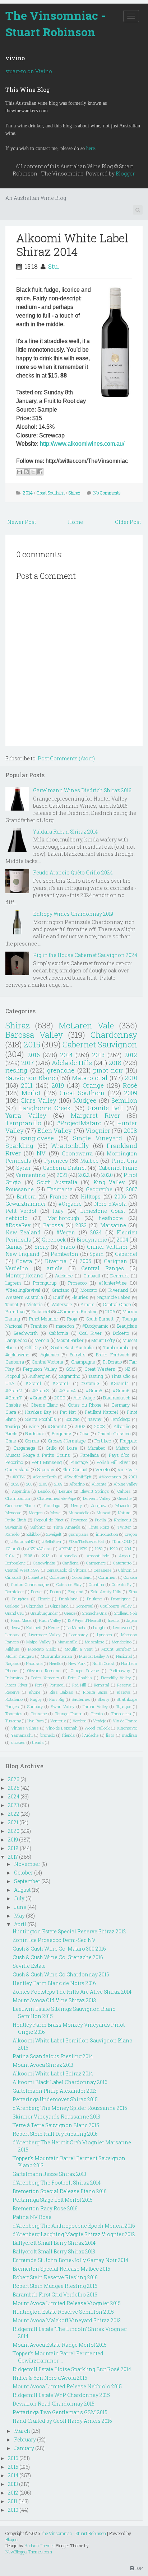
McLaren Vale (86, 1025)
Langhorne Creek (45, 1108)
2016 (34, 1055)
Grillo (51, 1448)
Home (75, 522)
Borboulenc (15, 1563)
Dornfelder (15, 1592)
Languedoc (16, 1340)
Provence (79, 1520)
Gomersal (85, 1606)
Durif (58, 1297)
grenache (61, 1070)
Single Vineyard (98, 1138)
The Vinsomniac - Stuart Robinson (55, 24)
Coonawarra (77, 1153)
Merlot (31, 1093)
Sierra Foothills (41, 1419)
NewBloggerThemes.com (29, 2552)
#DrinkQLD (121, 1541)
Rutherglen (40, 1376)
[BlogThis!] (26, 472)
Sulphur (38, 1527)
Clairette (35, 1577)
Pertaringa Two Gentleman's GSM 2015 (60, 2412)
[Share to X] (33, 472)
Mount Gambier (116, 1649)
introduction (107, 1534)
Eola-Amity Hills (106, 1592)
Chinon (125, 1570)
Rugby (36, 1699)
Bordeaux (34, 1434)
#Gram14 (120, 1383)
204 (128, 1549)
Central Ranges (103, 1268)
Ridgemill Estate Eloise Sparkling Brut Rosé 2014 (72, 2369)
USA (10, 1383)
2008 (130, 1130)
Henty (77, 1505)
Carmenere (96, 1563)
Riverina (56, 1261)
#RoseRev (18, 1225)
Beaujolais (127, 1326)
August (22, 1890)
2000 (60, 1398)
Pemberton (64, 1254)
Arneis (87, 1304)
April (20, 1924)
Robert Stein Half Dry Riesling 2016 (55, 2134)
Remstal (101, 1685)
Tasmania (60, 1189)
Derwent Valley (97, 1498)
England (76, 1592)
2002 (80, 1426)
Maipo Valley (38, 1642)
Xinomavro (127, 1728)
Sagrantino (70, 1376)
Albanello (68, 1556)
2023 (81, 1225)
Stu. (54, 266)
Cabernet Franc (118, 1168)
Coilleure (57, 1577)
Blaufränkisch (117, 1398)
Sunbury (35, 1706)
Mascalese (94, 1642)
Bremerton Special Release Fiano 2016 (60, 2191)
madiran (129, 1735)
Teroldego (120, 1419)
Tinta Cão (121, 1376)
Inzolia (114, 1620)
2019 (58, 1085)
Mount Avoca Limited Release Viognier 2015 (67, 2303)
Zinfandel (41, 1312)
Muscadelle (79, 1513)
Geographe (99, 1189)
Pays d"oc (119, 1455)
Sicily (42, 1247)
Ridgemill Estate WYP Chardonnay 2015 (61, 2395)
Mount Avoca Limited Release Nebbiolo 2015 (67, 2386)
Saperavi (46, 1469)
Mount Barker (70, 1340)
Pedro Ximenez (45, 1678)
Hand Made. (22, 1620)
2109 (58, 1484)
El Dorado (112, 1362)
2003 (100, 1426)
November (27, 1864)
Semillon (124, 1100)
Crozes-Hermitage (67, 1441)
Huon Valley (50, 1620)
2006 (120, 1196)
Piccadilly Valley (116, 1678)
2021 (62, 1175)
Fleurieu (80, 1297)
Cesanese (103, 1570)
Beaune (66, 1491)
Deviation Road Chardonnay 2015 (54, 2404)
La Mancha (77, 1627)
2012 (131, 1055)
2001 (133, 1477)
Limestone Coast (102, 1211)
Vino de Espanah (62, 1728)
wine (34, 1426)
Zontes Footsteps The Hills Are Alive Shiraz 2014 (72, 1992)
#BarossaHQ (23, 1541)
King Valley (109, 1182)
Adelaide (64, 1276)
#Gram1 (33, 1383)
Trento (97, 1714)
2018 (115, 1063)
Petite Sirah (16, 1520)
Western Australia (24, 1297)
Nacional (124, 1656)
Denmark (120, 1276)
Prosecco (77, 1283)
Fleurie (44, 1599)
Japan (132, 1620)
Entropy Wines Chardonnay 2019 (73, 914)
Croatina (96, 1584)
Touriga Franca (69, 1714)
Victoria (35, 1304)
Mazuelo (123, 1505)
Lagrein (13, 1283)
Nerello (55, 1663)
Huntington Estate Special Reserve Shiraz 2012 (69, 1931)
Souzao (72, 1419)
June (20, 1907)
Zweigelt (54, 1534)
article (55, 1268)
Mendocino (122, 1642)
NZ (127, 1369)
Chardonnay (114, 1035)
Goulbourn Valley (116, 1606)
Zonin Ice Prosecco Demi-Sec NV (54, 1940)
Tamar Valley (95, 1706)
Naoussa (34, 1663)
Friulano (94, 1599)
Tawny (95, 1419)
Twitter (124, 1527)
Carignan (115, 1261)
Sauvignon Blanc (30, 1078)
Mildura (12, 1649)
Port (38, 1685)
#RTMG (66, 1549)
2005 (85, 1261)
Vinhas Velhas (25, 1728)
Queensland (17, 1469)
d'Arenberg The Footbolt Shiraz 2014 (57, 2183)
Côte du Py (122, 1584)
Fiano (68, 1247)
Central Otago (117, 1304)
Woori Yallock (97, 1728)
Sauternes (81, 1699)
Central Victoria (47, 1362)
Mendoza (13, 1513)
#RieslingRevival (23, 1290)
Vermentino (30, 1175)
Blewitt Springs (95, 1491)
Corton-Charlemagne (30, 1584)
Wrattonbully (70, 1146)
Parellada (90, 1455)
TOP (138, 2568)
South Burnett (100, 1319)
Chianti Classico (114, 1434)
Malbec (89, 1161)
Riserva (124, 1692)
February (25, 2439)
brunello (48, 1735)
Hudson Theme (38, 2545)
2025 (15, 1484)
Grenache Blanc (20, 1505)
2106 (110, 1312)
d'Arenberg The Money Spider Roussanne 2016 (70, 2108)
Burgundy (61, 1434)
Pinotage (79, 1462)
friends (69, 1735)
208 (29, 1484)
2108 (28, 1556)
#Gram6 (121, 1390)
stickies (18, 1742)
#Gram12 (57, 1426)
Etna (133, 1592)
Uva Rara (36, 1721)
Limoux (13, 1635)
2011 (27, 1085)
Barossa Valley (34, 1035)
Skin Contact (75, 1469)
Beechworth (26, 1333)
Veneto (102, 1469)
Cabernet (126, 1254)
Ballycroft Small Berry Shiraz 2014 (54, 2243)
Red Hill (79, 1685)
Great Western (100, 1369)
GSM (71, 1369)
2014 (28, 493)
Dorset (37, 1592)
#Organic (70, 1204)
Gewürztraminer (26, 1204)
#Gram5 (94, 1390)
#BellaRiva (52, 1541)
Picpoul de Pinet (49, 1520)
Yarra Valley (26, 1115)
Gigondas (35, 1606)
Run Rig (57, 1699)
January (24, 2448)
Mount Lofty (103, 1340)
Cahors (124, 1491)
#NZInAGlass (39, 1549)
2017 (28, 1063)
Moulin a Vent (79, 1649)
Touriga (13, 1426)
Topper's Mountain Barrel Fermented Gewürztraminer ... (58, 2357)
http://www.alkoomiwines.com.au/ (82, 444)
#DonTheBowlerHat (86, 1541)
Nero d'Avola (110, 1204)
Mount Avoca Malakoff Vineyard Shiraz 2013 (67, 2320)
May (19, 1916)
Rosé (130, 1085)
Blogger (125, 173)
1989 (99, 1549)
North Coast (103, 1663)
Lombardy (78, 1635)
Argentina (21, 1491)
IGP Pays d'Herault (85, 1620)
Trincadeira (121, 1714)
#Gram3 (41, 1390)
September (27, 1881)
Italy (58, 1211)
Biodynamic (92, 1240)
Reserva (124, 1685)
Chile (11, 1441)
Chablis (13, 1405)
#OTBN (19, 1477)
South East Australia (72, 1347)
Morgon (36, 1513)
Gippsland (59, 1606)
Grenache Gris (94, 1613)
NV (41, 1153)
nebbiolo (17, 1218)
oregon (131, 1534)
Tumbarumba (117, 1347)
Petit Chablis (80, 1678)
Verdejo (100, 1721)
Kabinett (34, 1627)
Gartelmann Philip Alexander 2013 (55, 2091)
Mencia (42, 1340)
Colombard (82, 1577)
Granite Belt (105, 1108)
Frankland (68, 1599)
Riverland (118, 1290)
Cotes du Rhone (85, 1405)
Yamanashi (22, 1735)
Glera (11, 1412)
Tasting (96, 1376)
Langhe (100, 1627)
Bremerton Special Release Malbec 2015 (61, 2269)
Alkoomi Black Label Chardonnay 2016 (60, 2082)
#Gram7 (14, 1398)
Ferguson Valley (40, 1369)
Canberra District (64, 1168)
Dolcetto (121, 1333)
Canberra (15, 1362)
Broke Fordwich (112, 1355)
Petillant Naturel (101, 1412)
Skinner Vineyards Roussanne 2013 (56, 2117)
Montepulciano (24, 1275)
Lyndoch (105, 1635)
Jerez (15, 1627)
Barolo (11, 1434)
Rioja (72, 1319)
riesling (16, 1070)
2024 (96, 1232)
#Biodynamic (95, 1326)
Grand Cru (15, 1613)
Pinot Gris (124, 1161)
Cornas (32, 1441)
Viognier (98, 1130)
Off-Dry (33, 1347)
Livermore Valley (45, 1635)
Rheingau (122, 1520)
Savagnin (14, 1527)
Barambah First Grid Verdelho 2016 (55, 2295)
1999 (114, 1549)
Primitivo (15, 1312)
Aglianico (50, 1355)
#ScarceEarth (45, 1477)
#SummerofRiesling (77, 1312)
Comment (108, 1577)
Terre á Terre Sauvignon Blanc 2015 (56, 2125)
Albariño (122, 1426)
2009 (131, 1093)
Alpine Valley (126, 1484)
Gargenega (24, 1448)
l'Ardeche (90, 1735)
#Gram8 (38, 1398)
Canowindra (44, 1563)
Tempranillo (23, 1123)
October (24, 1873)
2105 (43, 1484)
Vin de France (125, 1721)
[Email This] (19, 472)
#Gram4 (68, 1390)
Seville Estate (29, 1966)
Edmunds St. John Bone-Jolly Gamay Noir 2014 (70, 2260)
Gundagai (53, 1505)
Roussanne (20, 1189)
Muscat (104, 1513)
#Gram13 (90, 1383)
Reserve (12, 1692)
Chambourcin (18, 1498)
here (91, 148)
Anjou (124, 1556)
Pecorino (14, 1462)
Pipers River (16, 1685)
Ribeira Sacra (95, 1692)
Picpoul (13, 1376)
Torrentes (14, 1714)
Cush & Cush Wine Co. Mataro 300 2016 (59, 1949)
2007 (132, 1189)
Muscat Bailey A (94, 1656)
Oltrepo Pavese (85, 1671)
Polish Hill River (114, 1462)
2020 (107, 1175)
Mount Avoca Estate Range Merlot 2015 (60, 2345)
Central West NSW (22, 1570)
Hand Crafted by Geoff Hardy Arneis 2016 (62, 2421)
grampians (79, 1534)
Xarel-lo (12, 1534)
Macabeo (96, 1448)
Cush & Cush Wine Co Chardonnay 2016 (61, 1974)
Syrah (23, 1168)
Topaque (124, 1706)
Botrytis (78, 1355)
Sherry (103, 1699)
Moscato (89, 1290)
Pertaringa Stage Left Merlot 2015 (53, 2200)
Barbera (26, 1196)
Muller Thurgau (20, 1656)
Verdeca (80, 1721)
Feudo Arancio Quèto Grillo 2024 (73, 872)
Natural (125, 1513)
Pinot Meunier (44, 1319)
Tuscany (13, 1721)
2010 (131, 1078)
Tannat (12, 1304)
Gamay (14, 1247)
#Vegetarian (110, 1477)
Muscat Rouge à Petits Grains (38, 1455)
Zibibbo (33, 1534)
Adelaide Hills (72, 1063)
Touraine (39, 1714)
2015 (32, 1044)
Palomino (14, 1678)
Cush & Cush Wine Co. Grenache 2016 (58, 1957)
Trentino (39, 1326)
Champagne (83, 1362)
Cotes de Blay (69, 1584)
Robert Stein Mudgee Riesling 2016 (55, 2286)
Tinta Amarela (67, 1527)
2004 (122, 1240)
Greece (70, 1613)
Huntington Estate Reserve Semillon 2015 (63, 2312)
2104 (10, 1556)
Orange (93, 1085)
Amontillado (98, 1556)
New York (77, 1663)
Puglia (100, 1520)
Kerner (54, 1627)
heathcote (111, 1218)
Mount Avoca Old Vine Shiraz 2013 (54, 2000)
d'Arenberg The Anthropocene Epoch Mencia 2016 (74, 2226)
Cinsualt (13, 1577)
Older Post (128, 522)
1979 (84, 1549)
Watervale (62, 1304)
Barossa (53, 1225)
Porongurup (45, 1283)
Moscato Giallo (42, 1649)
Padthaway (120, 1671)
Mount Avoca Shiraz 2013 (43, 2065)
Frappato (129, 1441)
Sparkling (19, 1146)
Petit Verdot (21, 1211)
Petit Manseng (47, 1462)
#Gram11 (61, 1383)
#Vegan (66, 1232)
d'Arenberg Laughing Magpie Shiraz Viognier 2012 (74, 2234)
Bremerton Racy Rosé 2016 (45, 2208)
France (58, 1196)
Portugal (57, 1685)
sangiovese (37, 1138)
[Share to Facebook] (40, 472)
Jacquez (98, 1505)
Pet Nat (68, 1412)
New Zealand (23, 1232)
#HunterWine (113, 1283)
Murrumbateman (56, 1656)
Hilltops (91, 1196)
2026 (14, 1779)
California (59, 1333)
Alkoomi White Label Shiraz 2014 (72, 245)
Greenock (54, 1240)
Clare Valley (38, 1100)
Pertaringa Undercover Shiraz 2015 (55, 2099)
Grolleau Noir (126, 1613)
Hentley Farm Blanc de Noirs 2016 (54, 1983)
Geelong (12, 1606)
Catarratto (122, 1563)
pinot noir (108, 1070)
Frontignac (121, 1599)
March (22, 2431)
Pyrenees (56, 1161)
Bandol (44, 1491)
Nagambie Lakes (114, 1297)
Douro (55, 1592)
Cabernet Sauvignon (100, 1044)
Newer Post (22, 522)
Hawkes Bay (38, 1412)
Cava (84, 1434)
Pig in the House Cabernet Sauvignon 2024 (85, 955)
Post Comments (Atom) (66, 758)
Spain (97, 1254)
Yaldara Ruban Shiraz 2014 (65, 832)
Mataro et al (90, 1078)
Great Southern (51, 493)
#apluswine (17, 1355)
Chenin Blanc (44, 1405)
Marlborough (63, 1218)
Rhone (34, 1692)
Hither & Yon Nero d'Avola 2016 (50, 2378)
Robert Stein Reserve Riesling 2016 (55, 2277)
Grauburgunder (44, 1613)
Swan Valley (63, 1706)
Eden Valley (55, 1130)
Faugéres (20, 1599)
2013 (98, 1055)
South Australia (57, 1182)
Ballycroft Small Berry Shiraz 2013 (54, 2251)
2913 (46, 1556)
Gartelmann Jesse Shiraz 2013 (49, 2174)
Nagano (12, 1663)
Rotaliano (14, 1699)
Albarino (77, 1484)
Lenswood (122, 1627)
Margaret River (95, 1115)
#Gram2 (14, 1390)
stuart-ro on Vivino (29, 71)
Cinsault (92, 1276)
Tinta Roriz (99, 1527)
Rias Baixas (61, 1692)
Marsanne (113, 1225)
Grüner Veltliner (107, 1247)
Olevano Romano (44, 1671)
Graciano (61, 1290)
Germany (121, 1405)
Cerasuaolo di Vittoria (67, 1570)
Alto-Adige (84, 1398)
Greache (124, 1498)
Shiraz (74, 493)
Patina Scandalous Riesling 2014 (53, 2056)
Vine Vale (127, 1469)
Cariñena (71, 1563)
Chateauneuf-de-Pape (57, 1498)
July (19, 1898)
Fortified (103, 1441)
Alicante (99, 1484)
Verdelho (17, 1268)
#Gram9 (13, 1549)
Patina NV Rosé (32, 2217)
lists (110, 1735)
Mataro (122, 1448)
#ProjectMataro (79, 1123)
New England (22, 1254)
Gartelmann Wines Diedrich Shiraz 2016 (82, 790)
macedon (65, 1326)
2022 (84, 1175)
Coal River (90, 1333)
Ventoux (58, 1721)
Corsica (130, 1577)
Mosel (56, 1513)
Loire (72, 1448)
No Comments (107, 493)
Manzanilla (68, 1642)
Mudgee (85, 1100)
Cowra (24, 1261)
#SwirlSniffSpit (78, 1477)
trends (38, 1742)
